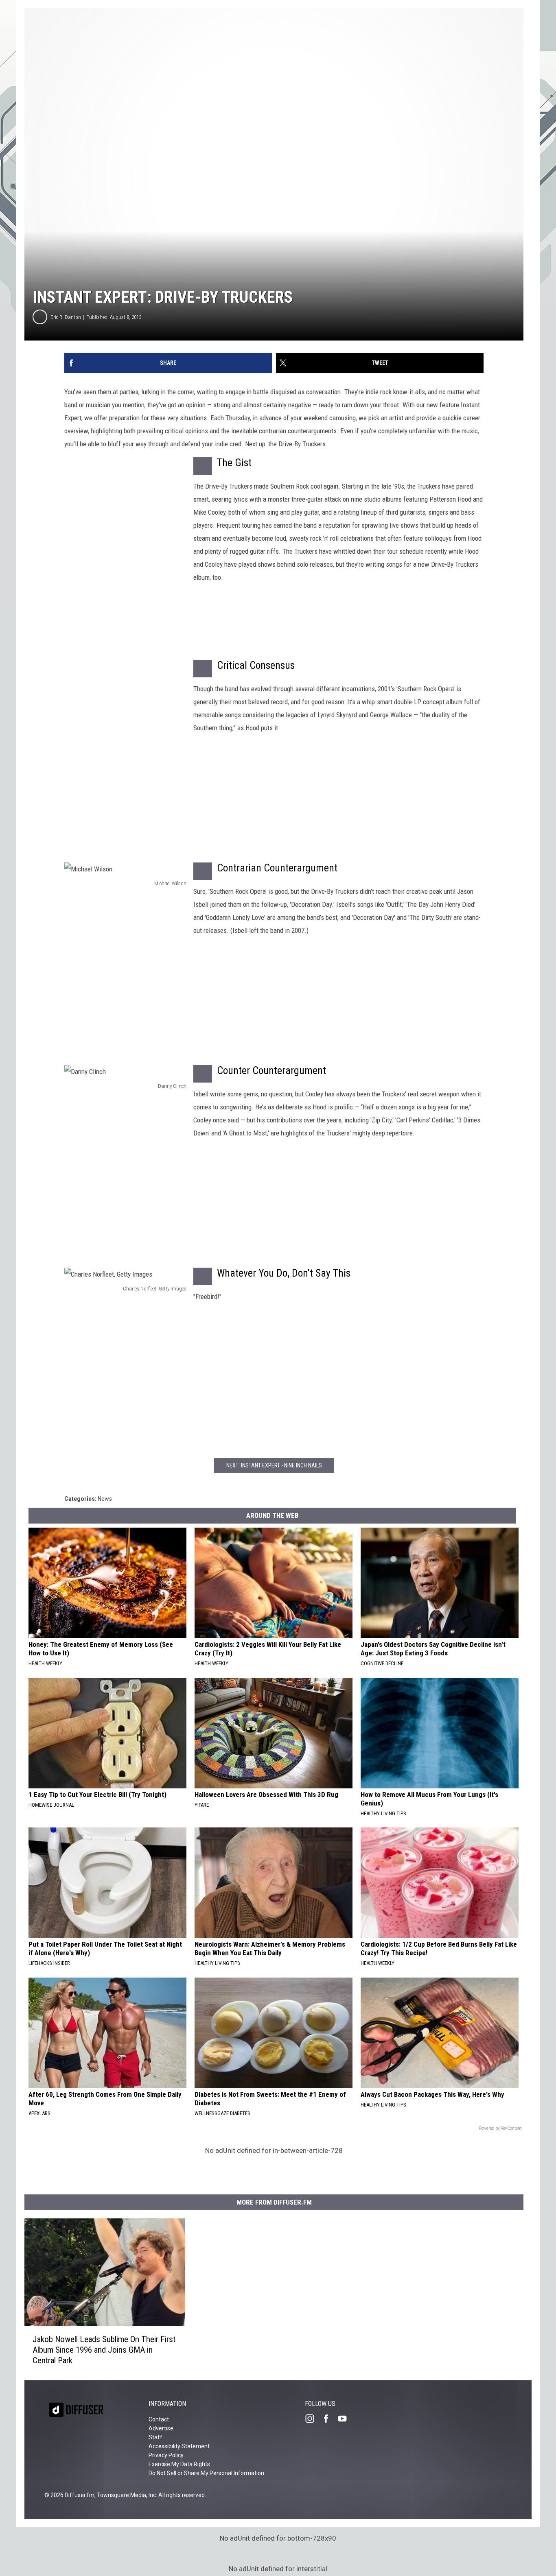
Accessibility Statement (179, 2446)
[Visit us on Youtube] (346, 2419)
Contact (159, 2419)
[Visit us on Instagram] (313, 2419)
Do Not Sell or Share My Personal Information (206, 2473)
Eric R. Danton (66, 317)
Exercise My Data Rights (179, 2464)
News (105, 1499)
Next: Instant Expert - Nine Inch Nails (274, 1465)
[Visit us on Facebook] (329, 2419)
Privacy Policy (166, 2455)
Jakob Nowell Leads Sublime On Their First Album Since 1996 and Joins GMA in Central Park (104, 2350)
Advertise (161, 2428)
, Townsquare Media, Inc (125, 2495)
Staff (155, 2437)
